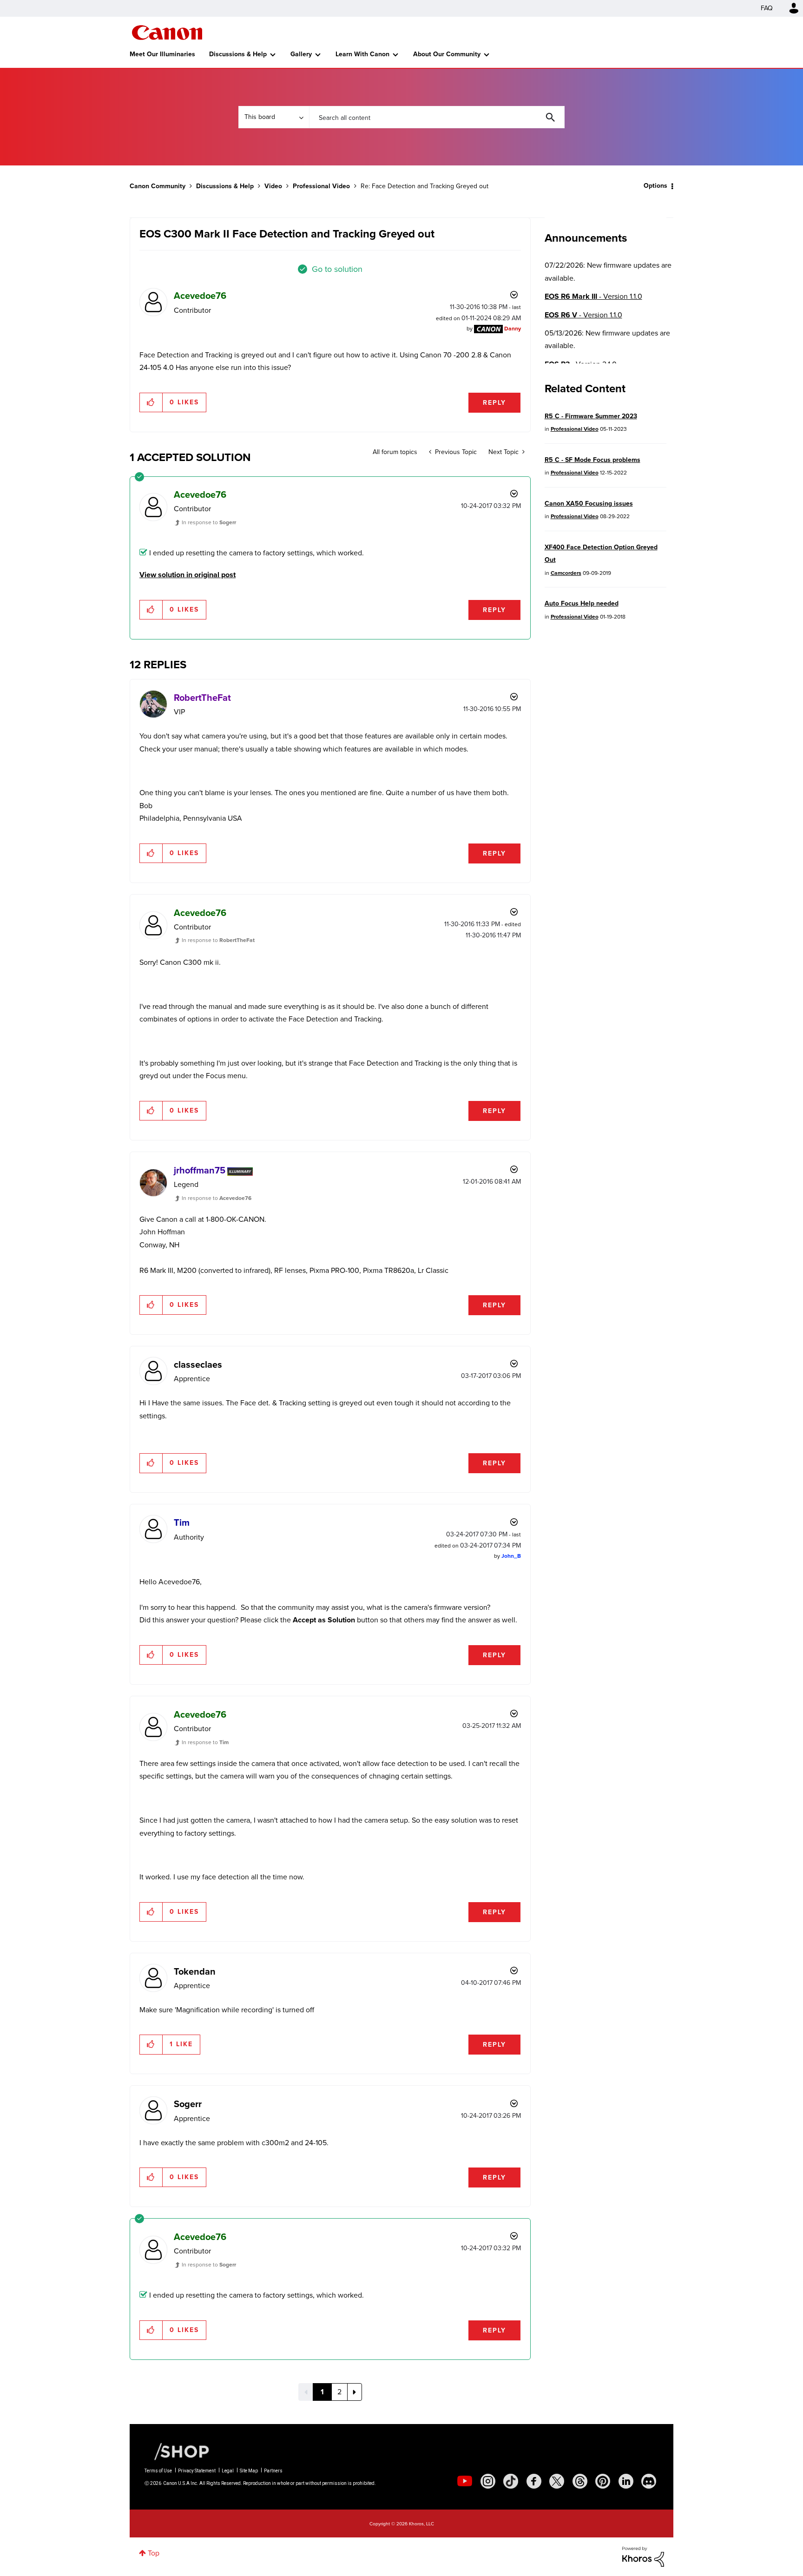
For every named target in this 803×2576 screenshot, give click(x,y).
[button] (531, 1212)
